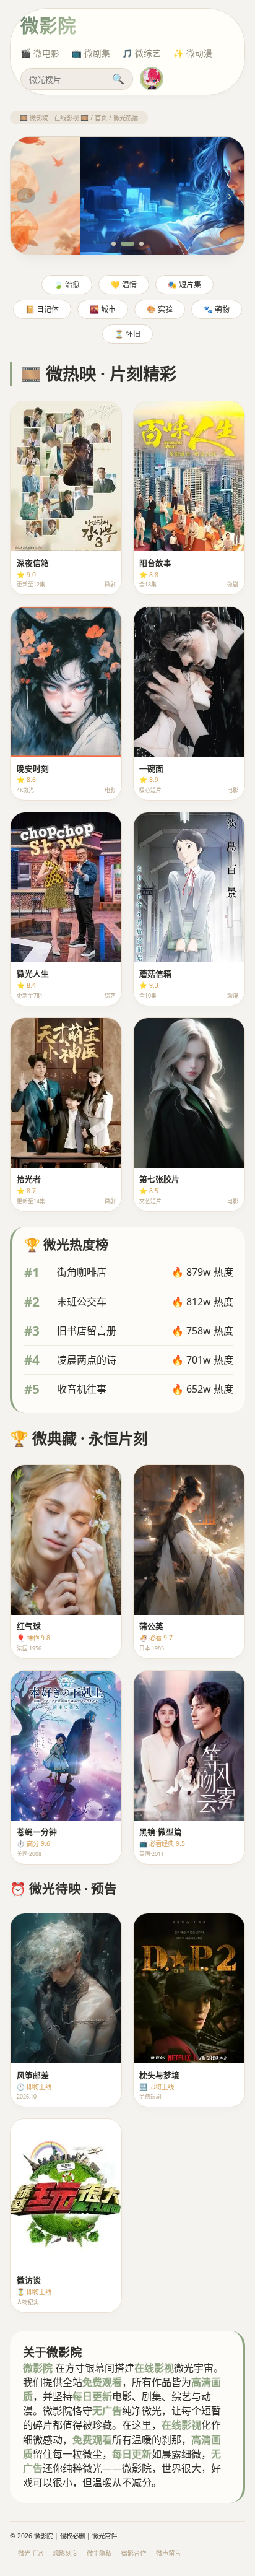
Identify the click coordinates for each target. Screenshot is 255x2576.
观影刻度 (65, 2553)
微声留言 (168, 2553)
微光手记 (30, 2553)
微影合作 (134, 2553)
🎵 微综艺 (141, 53)
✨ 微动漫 (193, 53)
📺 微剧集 (91, 53)
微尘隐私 (99, 2553)
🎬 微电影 (40, 53)
